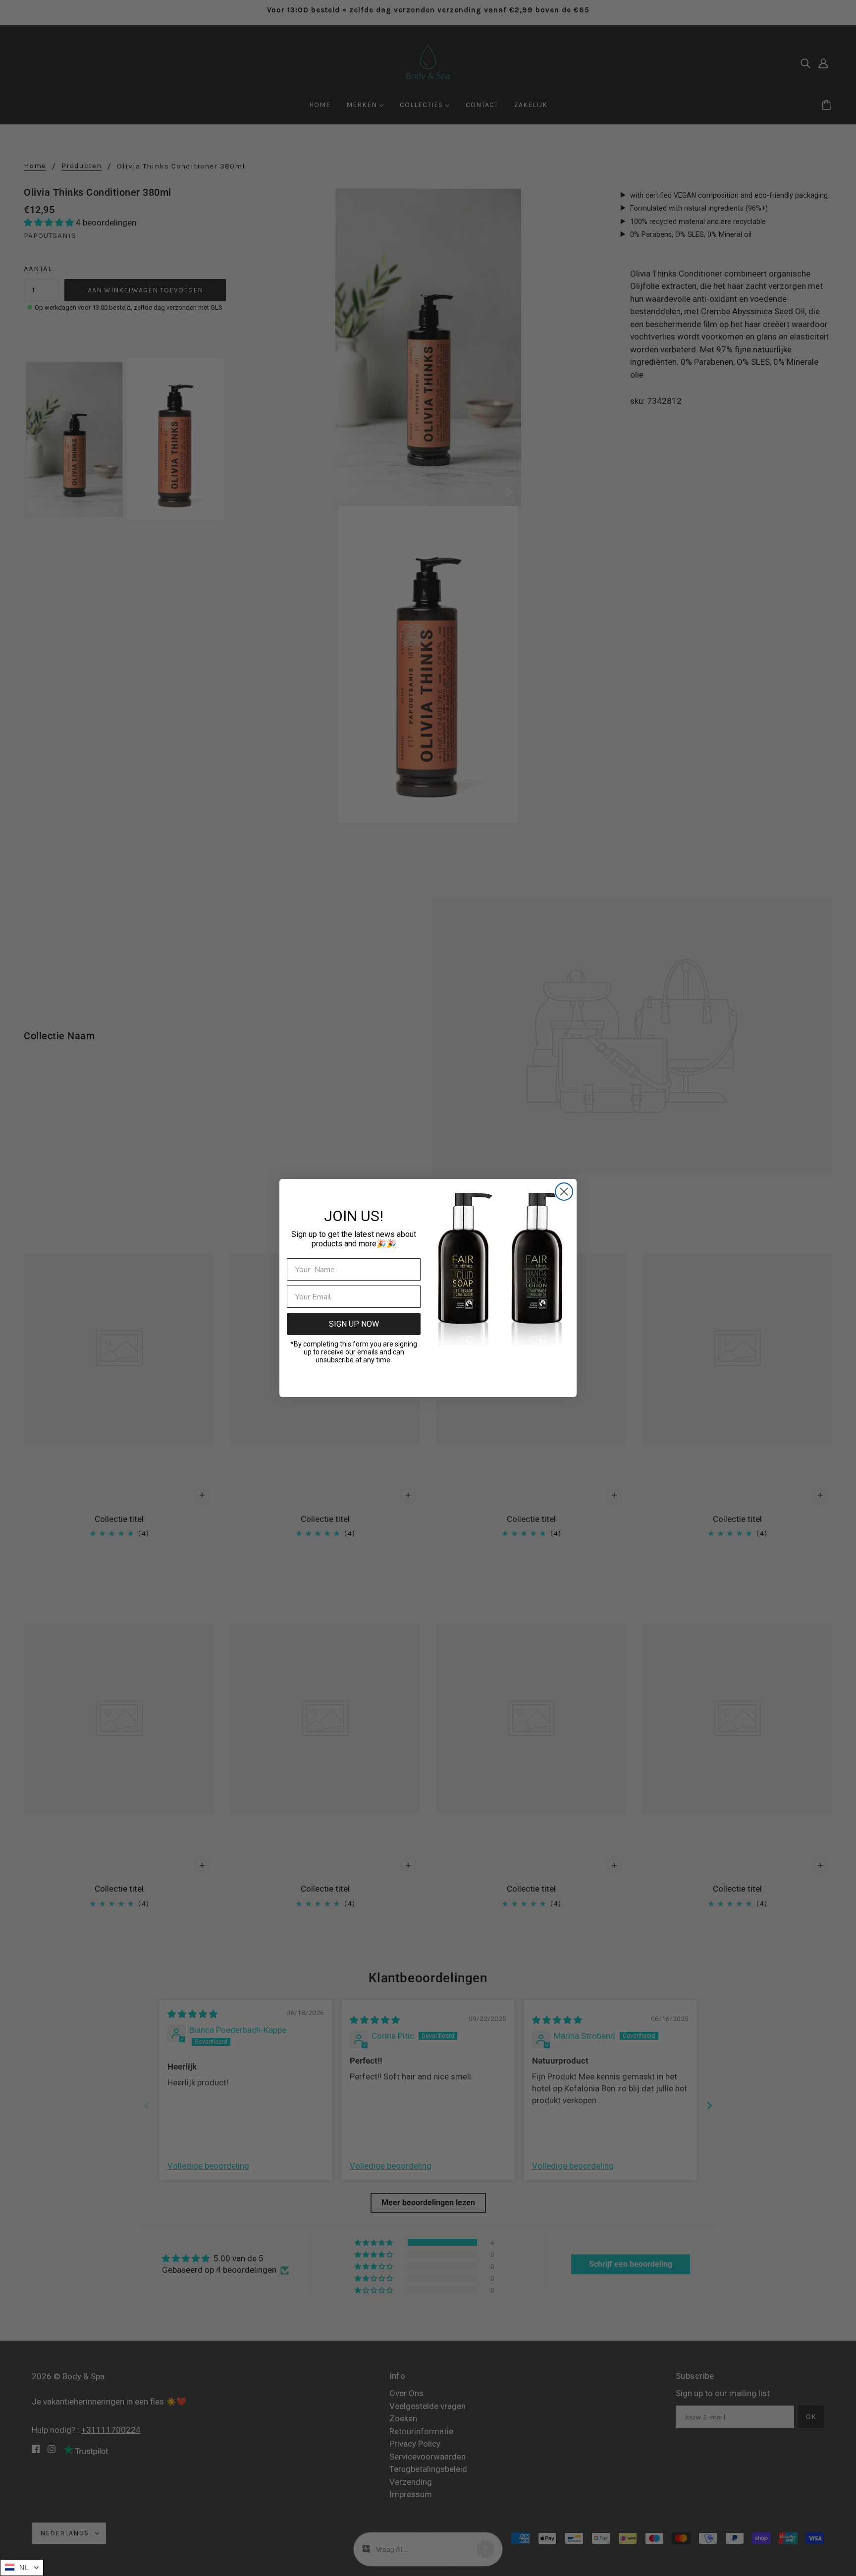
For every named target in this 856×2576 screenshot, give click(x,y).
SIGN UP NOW (354, 1324)
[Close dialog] (564, 1192)
